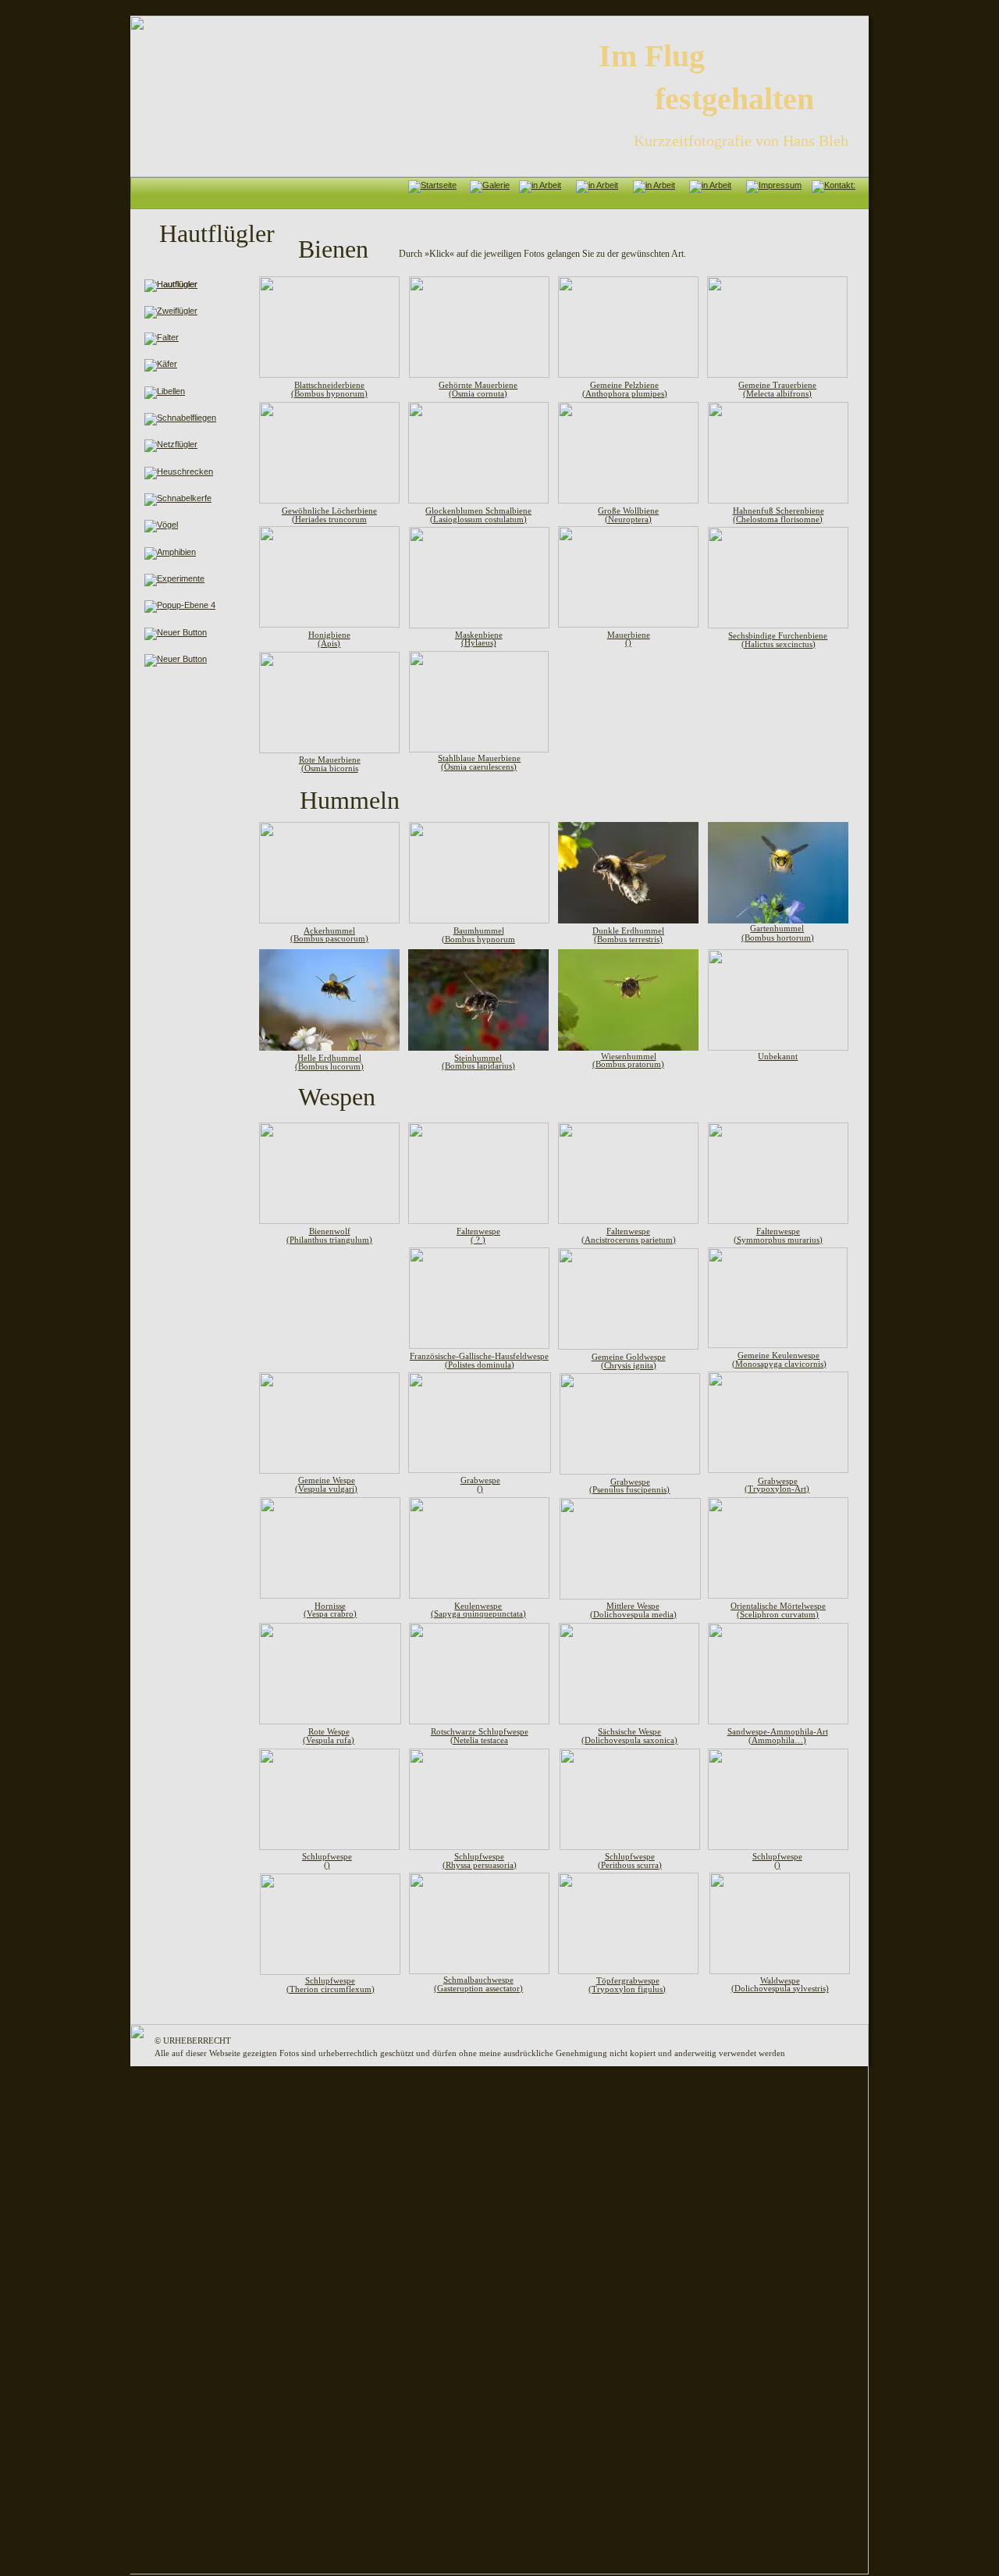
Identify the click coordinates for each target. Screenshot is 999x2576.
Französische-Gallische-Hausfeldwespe (479, 1356)
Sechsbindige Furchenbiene (778, 635)
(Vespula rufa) (329, 1740)
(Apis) (329, 643)
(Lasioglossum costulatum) (478, 519)
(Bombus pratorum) (628, 1064)
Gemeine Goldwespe (629, 1357)
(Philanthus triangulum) (329, 1240)
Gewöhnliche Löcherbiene (329, 511)
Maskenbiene (479, 635)
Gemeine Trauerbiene (777, 385)
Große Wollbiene (628, 511)
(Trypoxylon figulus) (627, 1989)
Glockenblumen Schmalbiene (478, 511)
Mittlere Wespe (633, 1606)
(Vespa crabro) (330, 1614)
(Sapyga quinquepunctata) (478, 1614)
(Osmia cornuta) (478, 393)
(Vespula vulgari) (326, 1489)
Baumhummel (479, 930)
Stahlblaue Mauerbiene (479, 758)
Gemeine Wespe (327, 1480)
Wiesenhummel (629, 1056)
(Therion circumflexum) (331, 1989)
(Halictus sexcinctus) (779, 644)
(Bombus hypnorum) (329, 393)
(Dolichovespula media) (633, 1614)
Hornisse (330, 1606)
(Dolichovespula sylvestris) (780, 1988)
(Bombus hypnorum (478, 939)
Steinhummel (478, 1058)
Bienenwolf (330, 1231)
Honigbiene (329, 635)
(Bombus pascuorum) (329, 938)
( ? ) (478, 1240)
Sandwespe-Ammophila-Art (778, 1731)
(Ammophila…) (777, 1740)
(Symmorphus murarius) (778, 1240)
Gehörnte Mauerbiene (478, 385)
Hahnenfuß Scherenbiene (779, 511)
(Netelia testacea (479, 1740)
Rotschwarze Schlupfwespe (480, 1731)
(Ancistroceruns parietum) (629, 1240)
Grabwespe (778, 1481)
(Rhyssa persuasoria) (480, 1865)
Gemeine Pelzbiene (624, 385)
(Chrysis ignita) (629, 1365)
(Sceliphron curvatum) (778, 1614)
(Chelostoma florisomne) (778, 519)
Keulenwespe (478, 1606)
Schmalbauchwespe (478, 1980)
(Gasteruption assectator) (478, 1988)
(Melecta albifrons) (777, 393)
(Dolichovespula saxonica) (629, 1740)
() (628, 642)
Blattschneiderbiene (329, 385)
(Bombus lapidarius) (478, 1066)
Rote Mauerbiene (330, 760)
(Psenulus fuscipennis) (629, 1489)
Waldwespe (780, 1980)
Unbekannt (778, 1056)
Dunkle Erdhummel (628, 930)
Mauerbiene (629, 635)
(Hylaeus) (479, 642)
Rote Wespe (329, 1731)
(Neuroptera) (628, 519)
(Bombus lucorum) (329, 1066)
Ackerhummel (329, 930)
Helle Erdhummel (329, 1058)
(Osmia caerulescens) (479, 767)
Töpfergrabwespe (628, 1980)
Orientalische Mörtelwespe (778, 1606)
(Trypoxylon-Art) (777, 1489)
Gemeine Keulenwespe (779, 1355)
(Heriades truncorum (329, 519)
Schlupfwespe (330, 1980)
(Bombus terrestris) (628, 939)
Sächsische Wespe (629, 1731)
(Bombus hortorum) (778, 938)
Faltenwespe (628, 1231)
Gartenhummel (777, 928)
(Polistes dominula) (480, 1364)
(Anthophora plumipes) (625, 393)
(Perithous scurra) (630, 1865)
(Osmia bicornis (330, 768)
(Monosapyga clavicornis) (779, 1364)
